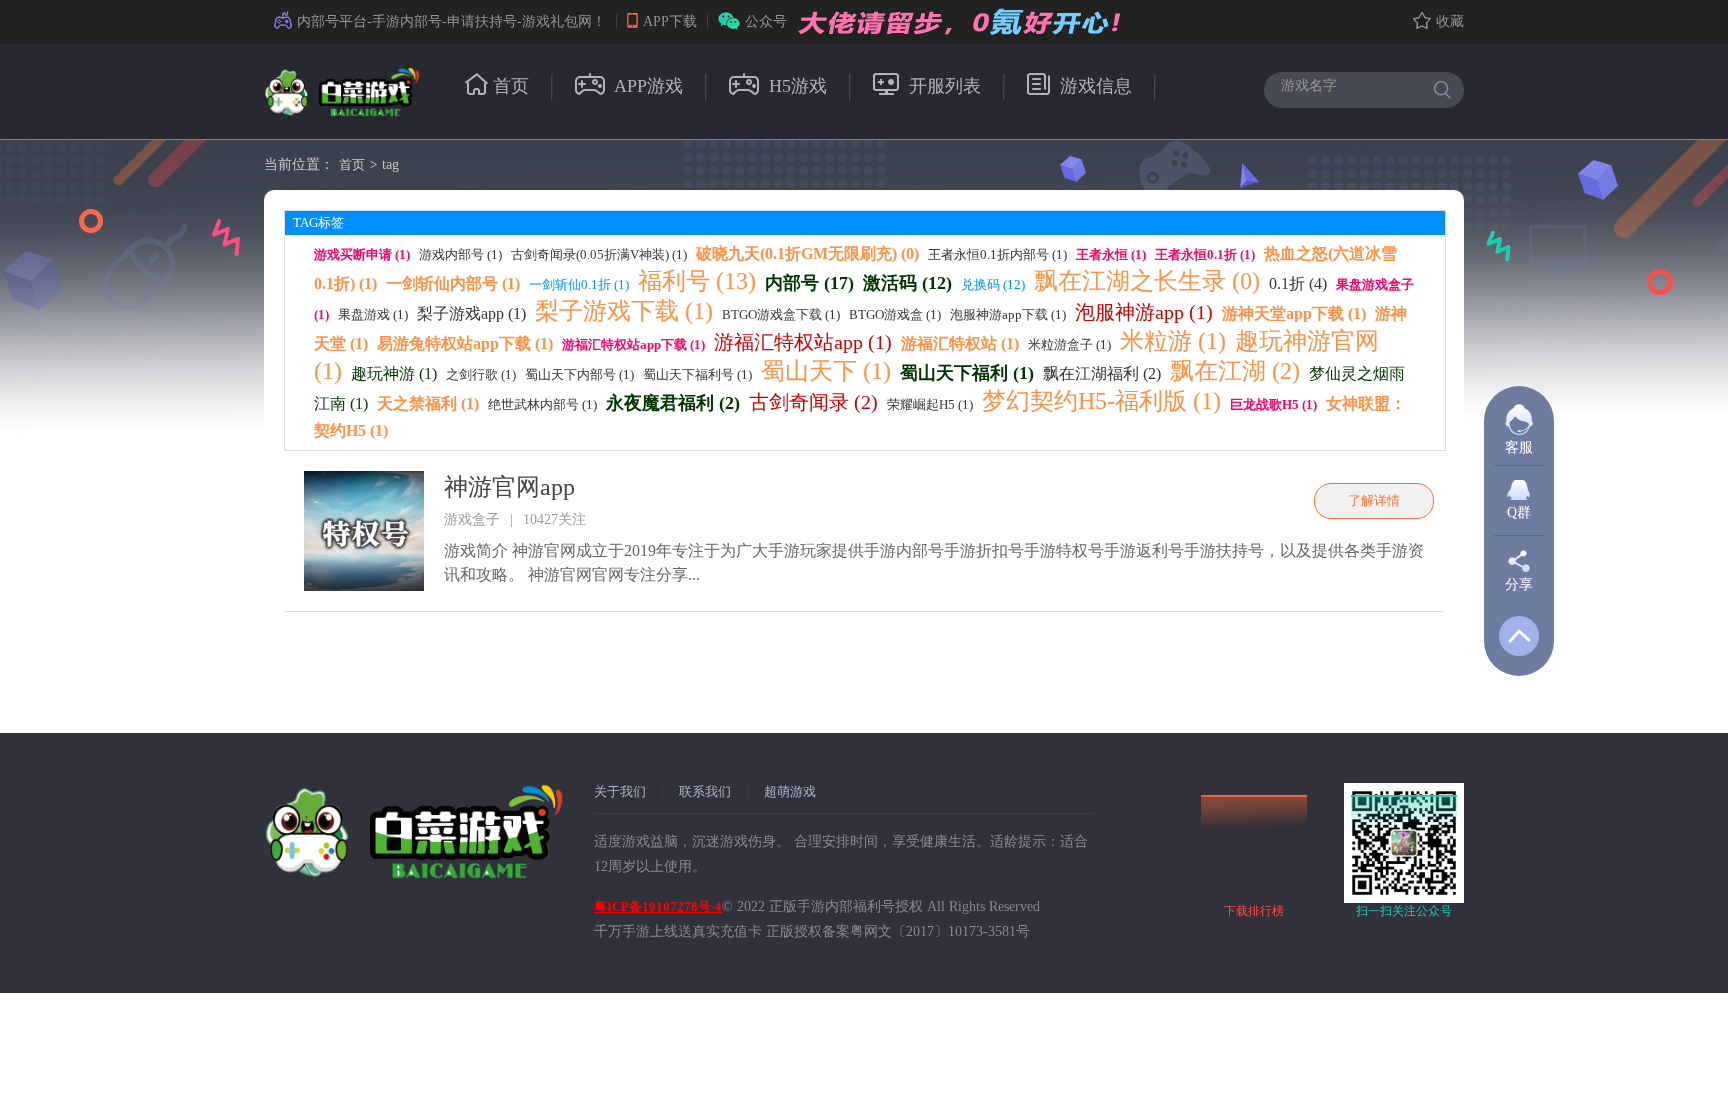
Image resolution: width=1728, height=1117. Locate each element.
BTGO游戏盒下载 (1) (781, 314)
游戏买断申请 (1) (362, 254)
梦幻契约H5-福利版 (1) (1101, 401)
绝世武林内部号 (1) (542, 404)
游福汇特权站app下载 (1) (633, 344)
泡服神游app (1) (1144, 312)
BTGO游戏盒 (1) (895, 314)
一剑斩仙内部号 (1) (453, 283)
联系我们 (705, 791)
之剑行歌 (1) (481, 374)
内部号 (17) (809, 283)
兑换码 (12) (993, 284)
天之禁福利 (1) (428, 403)
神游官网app (509, 487)
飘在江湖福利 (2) (1102, 373)
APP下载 (670, 21)
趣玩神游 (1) (394, 373)
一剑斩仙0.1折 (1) (579, 284)
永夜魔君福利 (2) (673, 403)
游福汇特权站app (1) (803, 342)
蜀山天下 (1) (826, 371)
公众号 (766, 21)
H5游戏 (795, 86)
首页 (511, 86)
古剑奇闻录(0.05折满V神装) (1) (599, 254)
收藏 (1450, 21)
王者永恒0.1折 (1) (1205, 254)
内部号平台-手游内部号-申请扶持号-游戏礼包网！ (451, 21)
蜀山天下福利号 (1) (697, 374)
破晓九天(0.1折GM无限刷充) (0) (807, 253)
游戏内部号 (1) (460, 254)
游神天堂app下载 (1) (1294, 313)
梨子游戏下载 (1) (624, 311)
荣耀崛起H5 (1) (930, 404)
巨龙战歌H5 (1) (1273, 404)
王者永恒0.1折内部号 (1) (997, 254)
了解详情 (1374, 500)
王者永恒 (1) (1111, 254)
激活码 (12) (907, 283)
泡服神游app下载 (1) (1008, 314)
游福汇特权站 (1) (960, 343)
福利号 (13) (697, 281)
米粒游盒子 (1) (1069, 344)
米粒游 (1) (1173, 341)
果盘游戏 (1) (373, 314)
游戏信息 (1093, 86)
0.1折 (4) (1298, 283)
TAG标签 (318, 222)
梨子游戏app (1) (471, 313)
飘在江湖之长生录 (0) (1147, 281)
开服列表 (942, 86)
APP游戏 (646, 86)
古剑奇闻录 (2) (813, 402)
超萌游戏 (790, 791)
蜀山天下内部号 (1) (579, 374)
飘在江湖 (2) (1235, 371)
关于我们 (620, 791)
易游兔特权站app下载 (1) (465, 343)
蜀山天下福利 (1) (967, 373)
